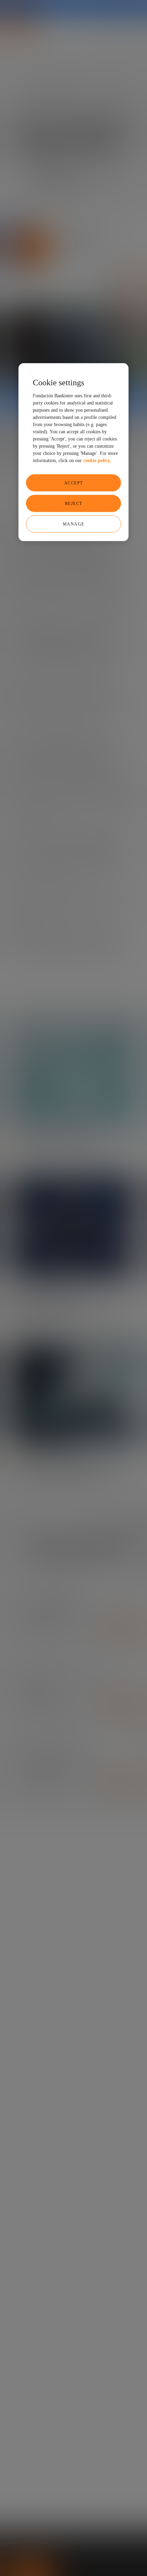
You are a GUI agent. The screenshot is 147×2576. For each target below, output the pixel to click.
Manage (74, 524)
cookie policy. (97, 460)
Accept (74, 483)
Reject (74, 503)
